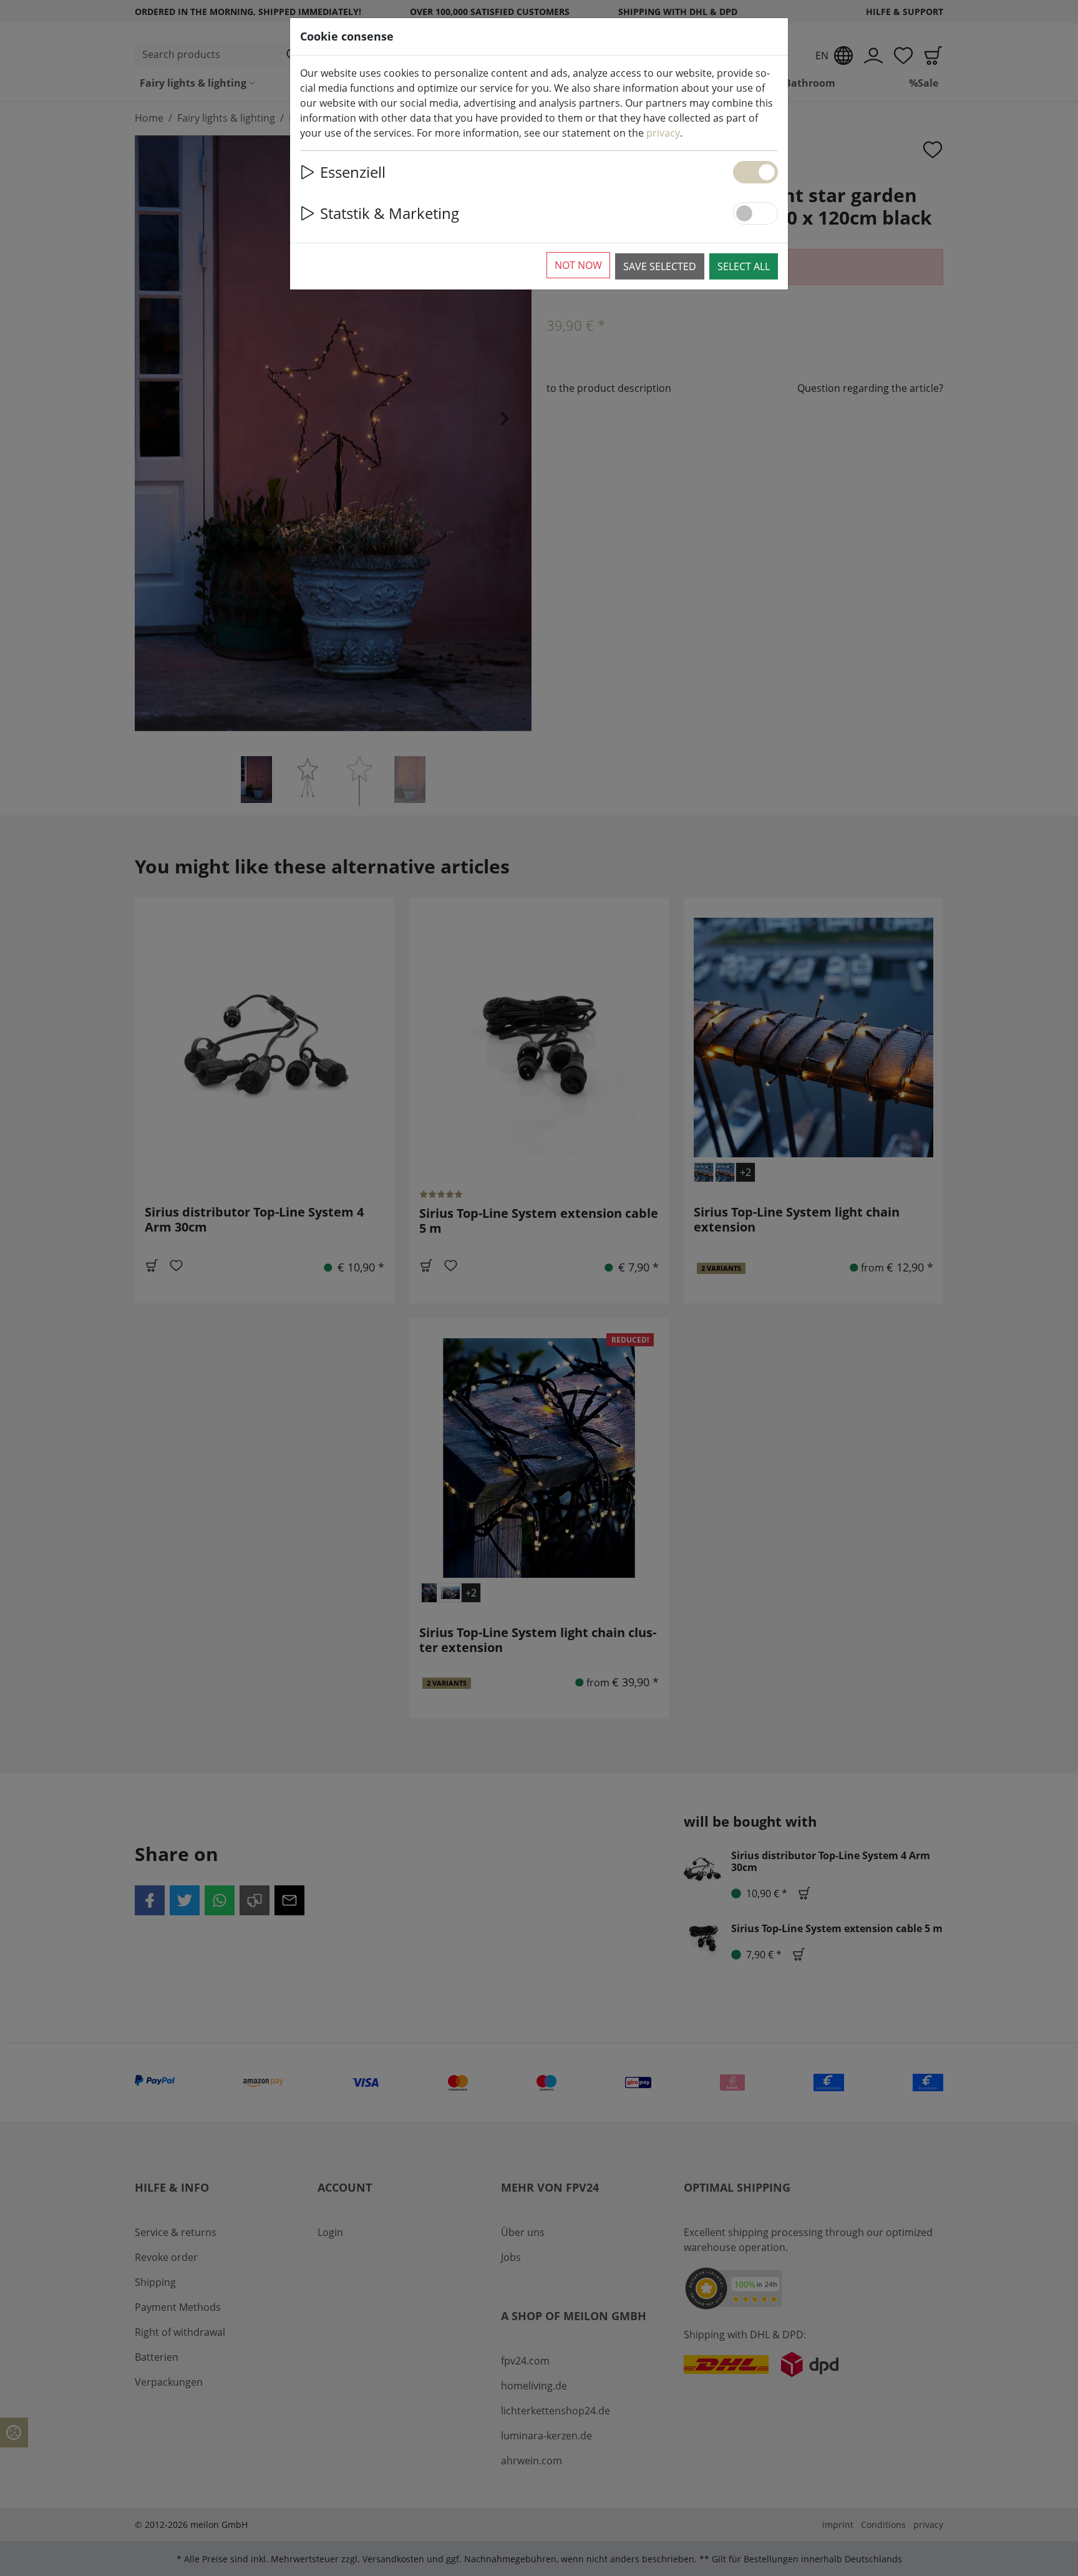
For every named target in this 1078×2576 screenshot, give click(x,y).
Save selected (660, 266)
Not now (578, 265)
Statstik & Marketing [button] (390, 213)
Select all (744, 266)
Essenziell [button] (353, 172)
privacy (663, 133)
